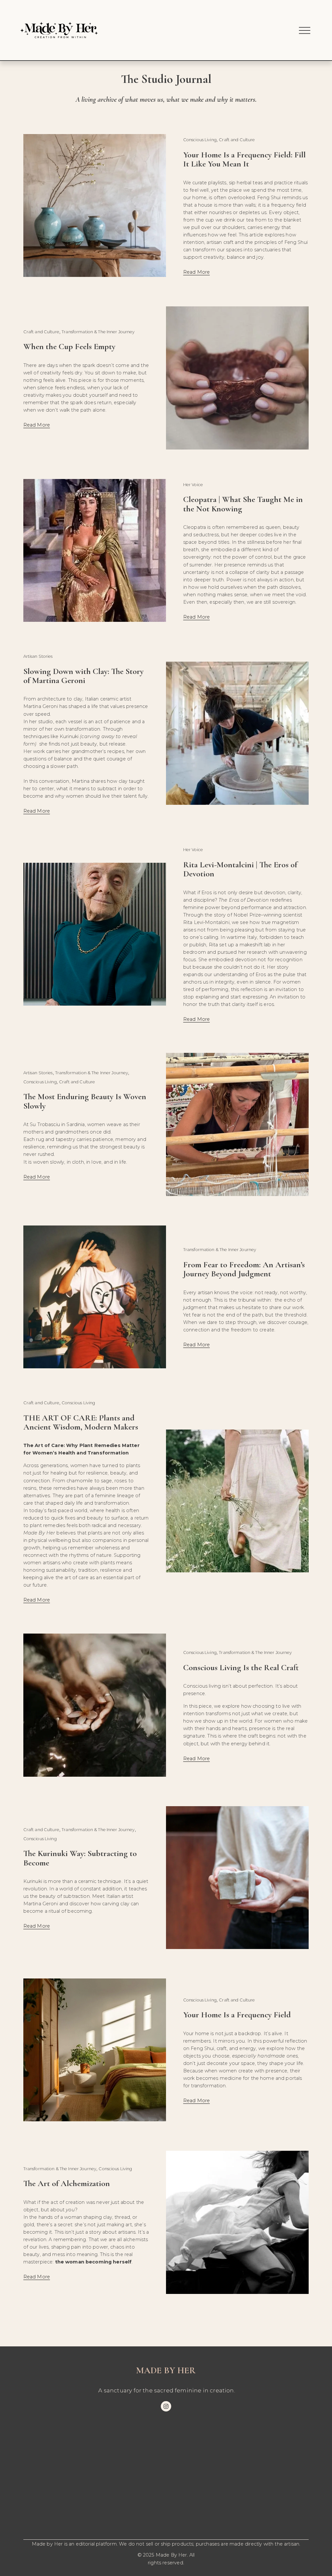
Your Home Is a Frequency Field (237, 2015)
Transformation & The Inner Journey (98, 332)
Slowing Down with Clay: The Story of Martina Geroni (83, 676)
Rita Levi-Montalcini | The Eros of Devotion (240, 869)
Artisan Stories (38, 656)
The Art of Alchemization (67, 2183)
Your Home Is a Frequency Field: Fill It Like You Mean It (244, 159)
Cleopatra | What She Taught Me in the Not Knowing (243, 504)
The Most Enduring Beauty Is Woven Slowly (85, 1101)
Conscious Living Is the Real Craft (241, 1667)
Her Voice (193, 485)
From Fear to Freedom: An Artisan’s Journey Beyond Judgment (244, 1269)
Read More (196, 272)
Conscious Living (200, 140)
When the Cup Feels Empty (69, 346)
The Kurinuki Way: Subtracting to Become (80, 1858)
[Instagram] (166, 2406)
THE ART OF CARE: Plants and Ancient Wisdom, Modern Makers (81, 1422)
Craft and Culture (237, 140)
